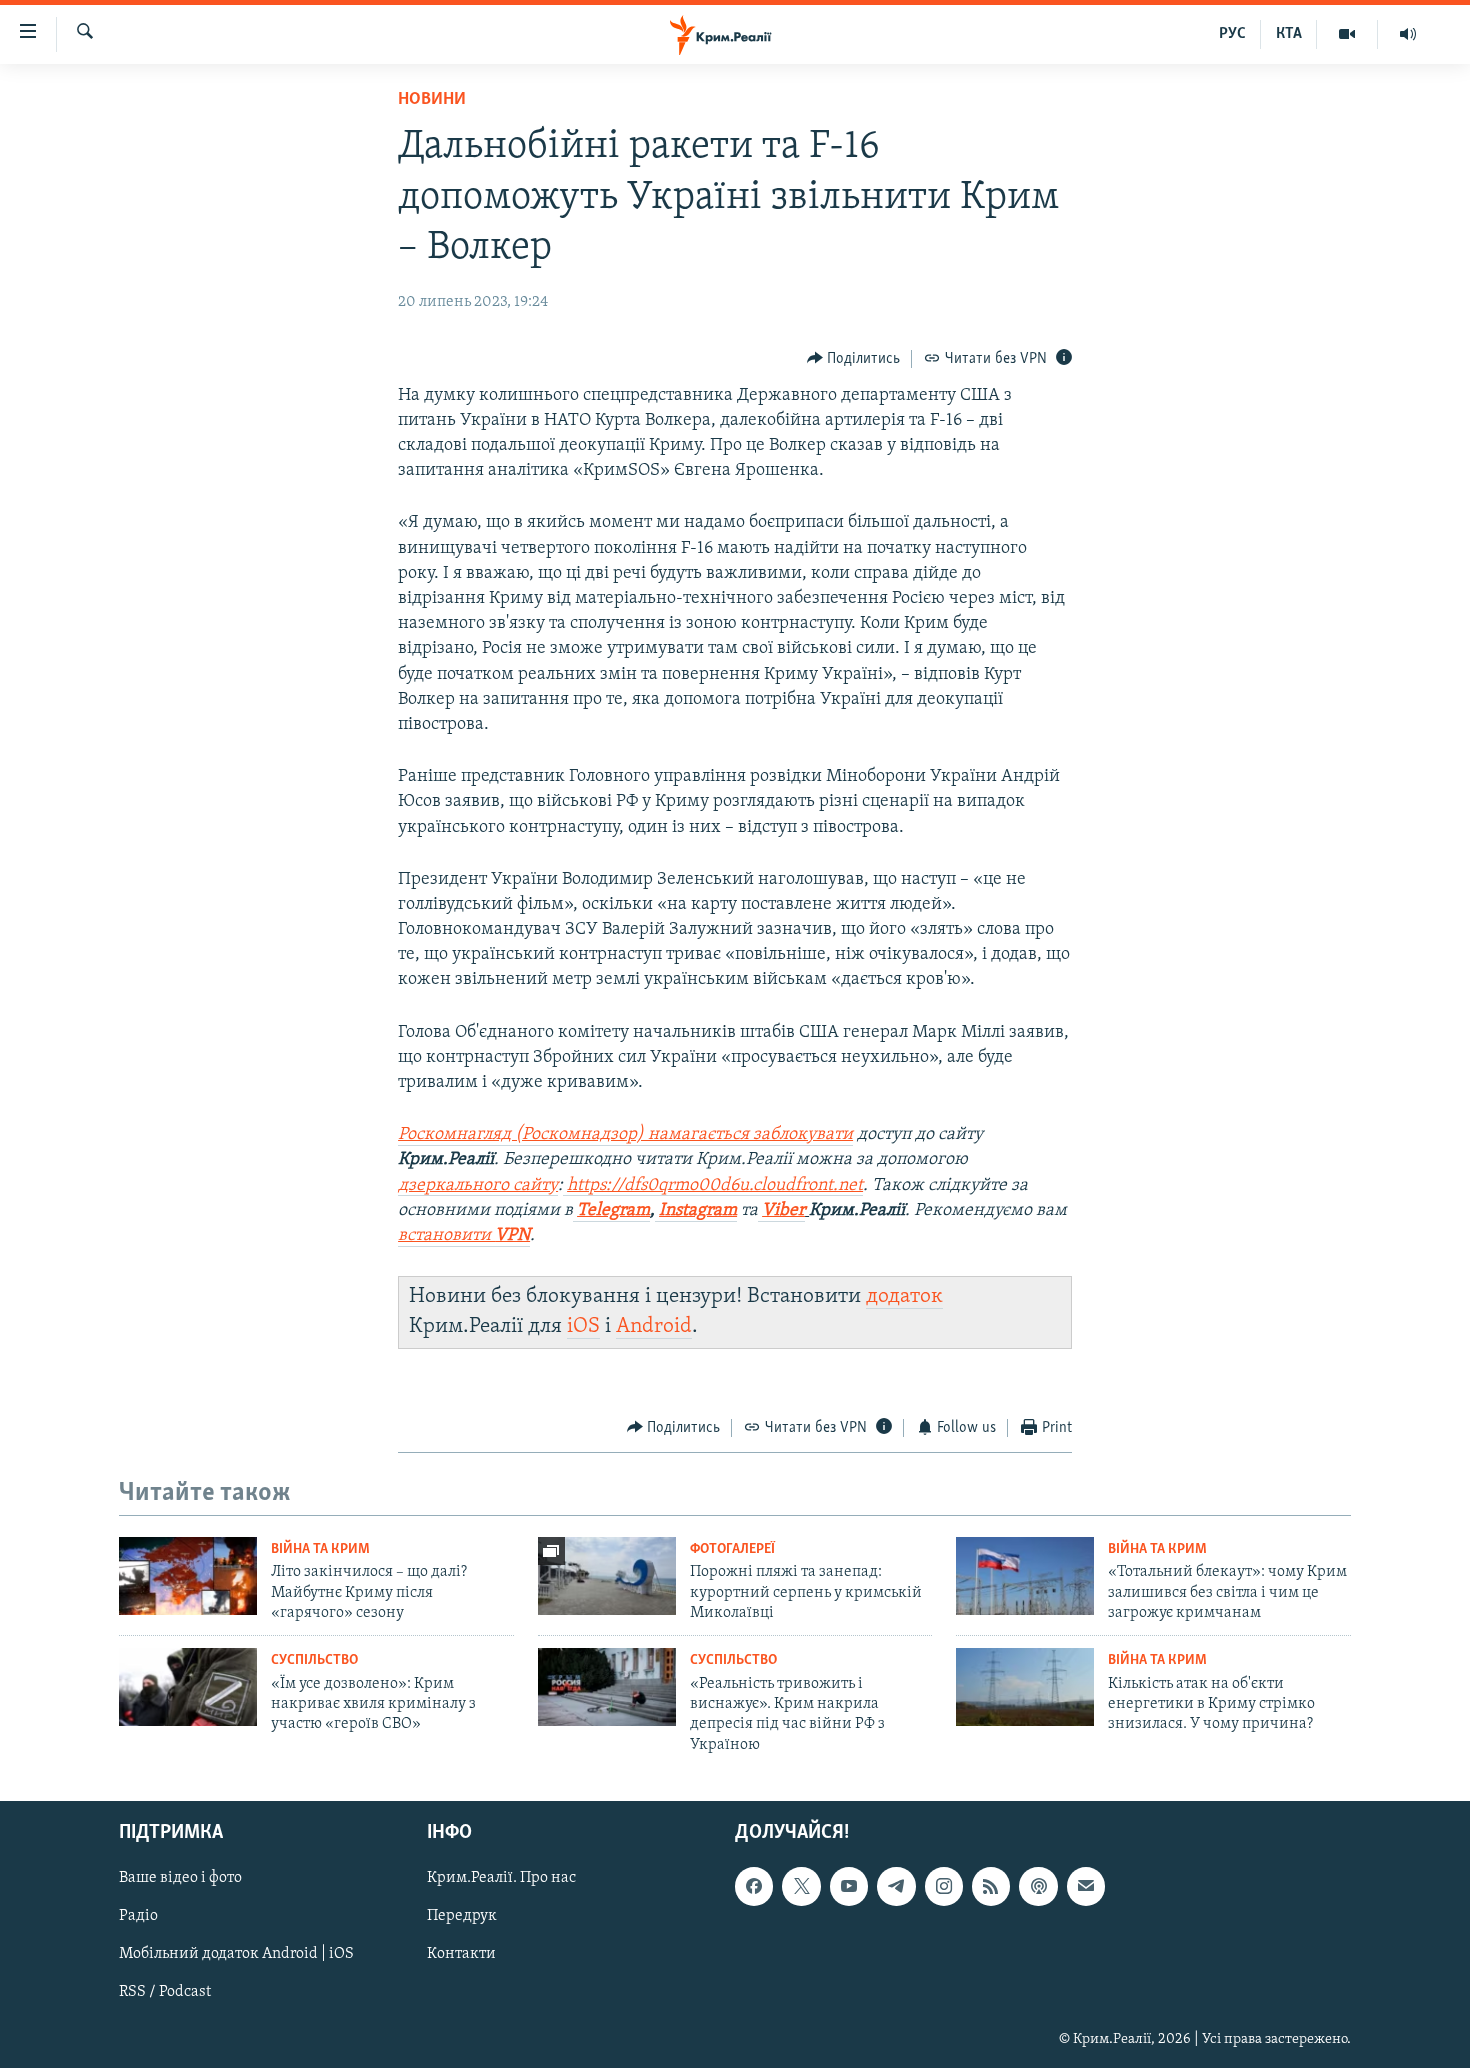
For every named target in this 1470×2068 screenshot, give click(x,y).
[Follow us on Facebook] (754, 1886)
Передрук (462, 1916)
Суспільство (314, 1660)
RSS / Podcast (165, 1993)
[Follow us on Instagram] (944, 1886)
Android (654, 1326)
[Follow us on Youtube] (849, 1886)
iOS (583, 1326)
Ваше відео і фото (180, 1878)
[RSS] (991, 1886)
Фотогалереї (732, 1549)
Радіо (138, 1916)
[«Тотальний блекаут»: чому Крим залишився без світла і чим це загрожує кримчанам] (1025, 1576)
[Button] (854, 359)
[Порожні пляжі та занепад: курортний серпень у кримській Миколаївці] (607, 1576)
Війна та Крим (320, 1549)
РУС (1232, 34)
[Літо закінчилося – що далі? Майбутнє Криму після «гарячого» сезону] (188, 1576)
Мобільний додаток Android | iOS (236, 1955)
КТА (1289, 34)
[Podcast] (1038, 1886)
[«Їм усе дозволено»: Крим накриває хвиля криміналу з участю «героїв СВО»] (188, 1687)
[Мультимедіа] (1347, 34)
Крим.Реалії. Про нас (501, 1878)
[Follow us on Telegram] (896, 1886)
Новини (432, 100)
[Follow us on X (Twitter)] (801, 1886)
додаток (904, 1296)
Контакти (461, 1955)
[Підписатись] (1086, 1886)
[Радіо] (1408, 34)
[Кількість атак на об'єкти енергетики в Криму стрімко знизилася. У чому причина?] (1025, 1687)
